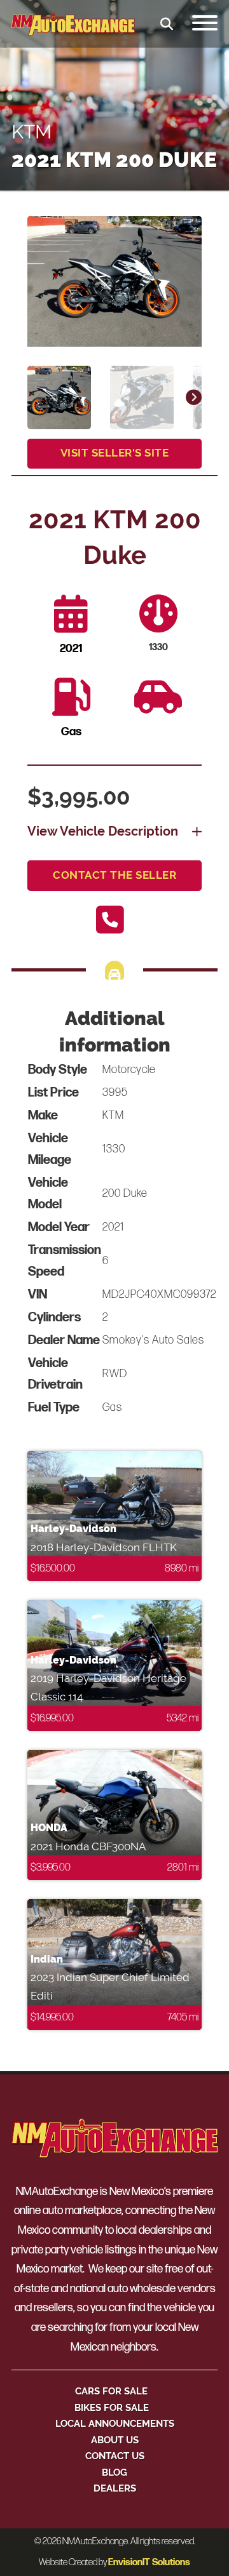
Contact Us (115, 2456)
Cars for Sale (111, 2391)
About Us (115, 2440)
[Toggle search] (167, 24)
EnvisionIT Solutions (149, 2562)
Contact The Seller (114, 875)
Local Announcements (115, 2423)
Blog (114, 2472)
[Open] (205, 24)
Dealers (115, 2488)
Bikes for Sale (112, 2407)
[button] (184, 233)
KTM (31, 132)
